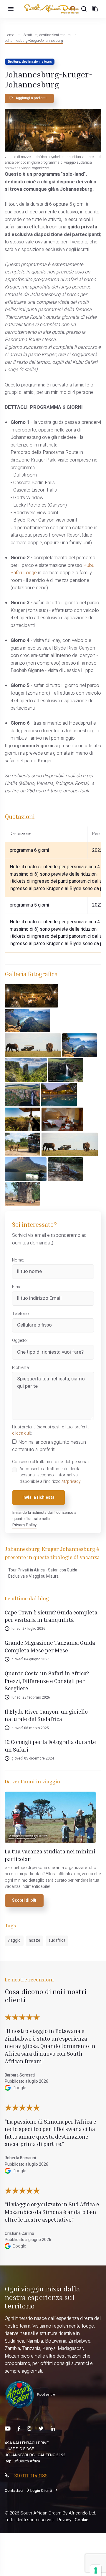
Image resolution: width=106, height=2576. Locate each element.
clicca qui (21, 1433)
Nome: (18, 1260)
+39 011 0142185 (29, 2475)
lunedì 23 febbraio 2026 (31, 1697)
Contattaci (14, 2491)
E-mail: (18, 1287)
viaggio (14, 1941)
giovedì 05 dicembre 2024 (33, 1758)
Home (9, 35)
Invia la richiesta (38, 1498)
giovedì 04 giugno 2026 (30, 1659)
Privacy (64, 2520)
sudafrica (57, 1941)
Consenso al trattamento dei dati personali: (51, 1462)
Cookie (82, 2520)
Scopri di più (24, 1901)
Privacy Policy (24, 1525)
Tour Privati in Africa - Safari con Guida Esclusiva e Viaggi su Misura (43, 1573)
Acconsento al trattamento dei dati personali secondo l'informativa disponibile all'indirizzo (51, 1475)
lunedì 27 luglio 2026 (28, 1629)
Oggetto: (20, 1341)
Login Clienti (41, 2491)
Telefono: (21, 1314)
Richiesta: (21, 1368)
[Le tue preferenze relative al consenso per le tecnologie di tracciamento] (96, 2570)
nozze (35, 1941)
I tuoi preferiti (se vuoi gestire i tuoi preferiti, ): (51, 1430)
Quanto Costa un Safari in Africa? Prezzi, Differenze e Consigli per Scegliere (47, 1681)
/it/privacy (71, 1482)
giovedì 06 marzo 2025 (30, 1728)
